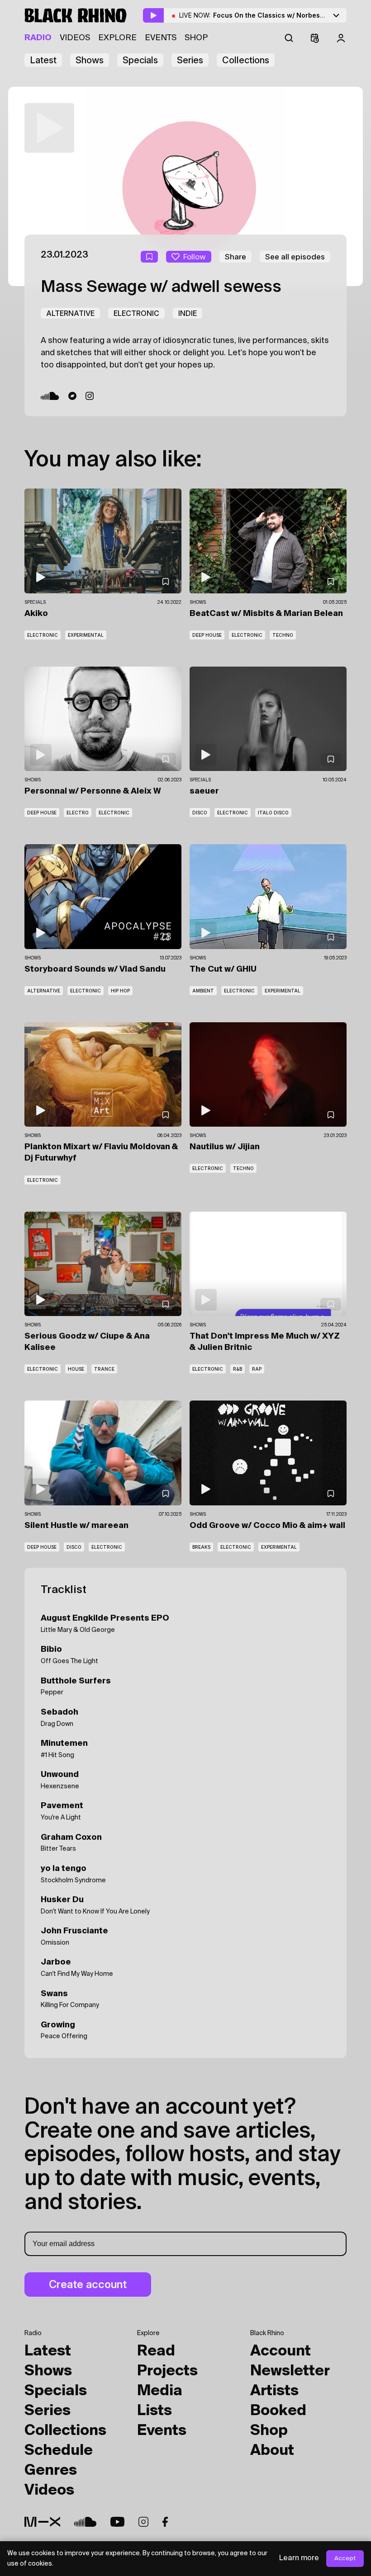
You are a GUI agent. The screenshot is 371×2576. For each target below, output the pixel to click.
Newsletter (290, 2371)
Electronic (136, 313)
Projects (167, 2371)
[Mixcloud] (42, 2522)
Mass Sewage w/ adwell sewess (161, 287)
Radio (38, 38)
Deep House (207, 635)
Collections (246, 60)
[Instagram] (90, 396)
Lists (155, 2411)
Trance (104, 1369)
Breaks (201, 1547)
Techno (283, 635)
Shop (196, 38)
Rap (257, 1369)
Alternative (70, 313)
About (272, 2451)
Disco (200, 813)
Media (160, 2391)
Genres (51, 2471)
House (76, 1369)
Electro (78, 813)
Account (281, 2351)
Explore (117, 38)
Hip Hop (120, 991)
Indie (188, 313)
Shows (90, 60)
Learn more (299, 2558)
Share (235, 257)
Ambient (203, 991)
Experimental (86, 635)
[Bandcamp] (72, 396)
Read (156, 2351)
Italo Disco (273, 813)
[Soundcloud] (50, 396)
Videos (75, 38)
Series (190, 60)
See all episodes (295, 257)
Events (161, 38)
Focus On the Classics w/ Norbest (290, 15)
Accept (345, 2559)
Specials (140, 60)
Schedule (59, 2451)
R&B (238, 1369)
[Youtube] (117, 2522)
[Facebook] (165, 2522)
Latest (43, 60)
